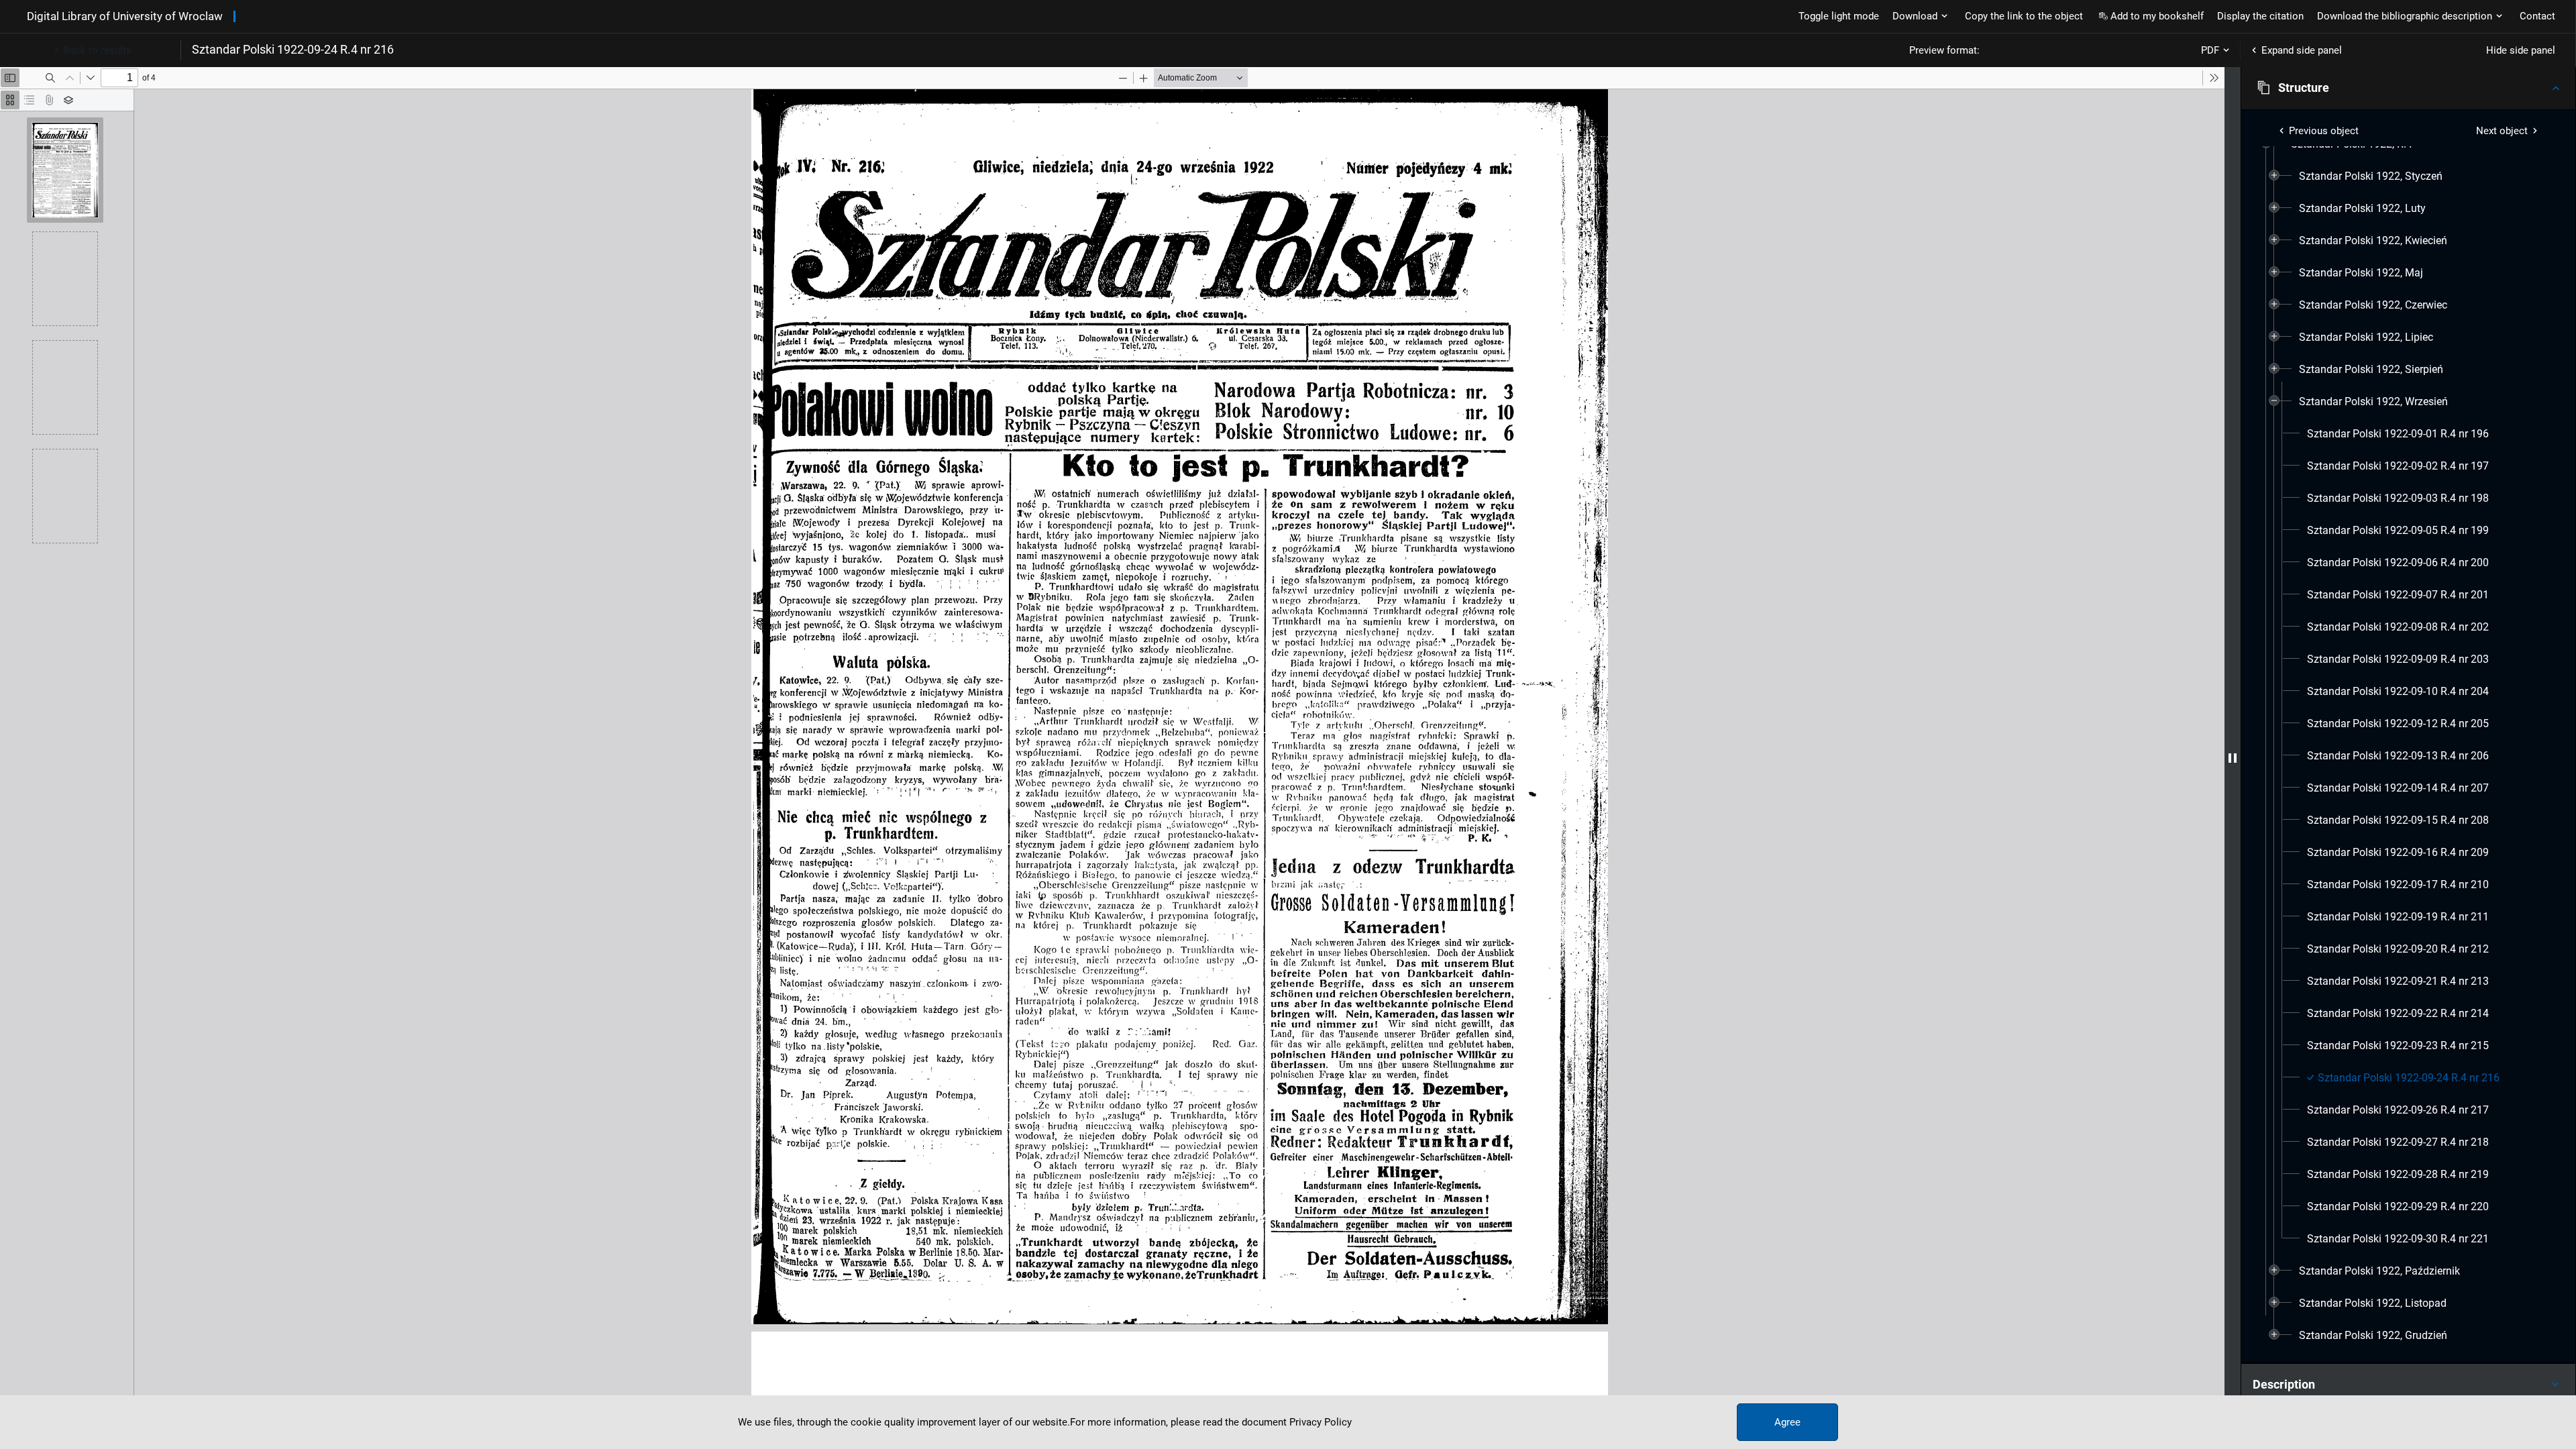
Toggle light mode (1839, 16)
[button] (2408, 88)
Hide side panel (2521, 50)
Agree (1787, 1422)
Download (1915, 16)
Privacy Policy (1321, 1422)
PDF (2210, 50)
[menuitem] (2371, 176)
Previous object (2324, 131)
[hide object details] (2233, 758)
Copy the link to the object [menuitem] (2024, 16)
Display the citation (2260, 16)
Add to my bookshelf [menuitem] (2157, 16)
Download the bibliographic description (2405, 16)
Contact (2537, 16)
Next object (2502, 131)
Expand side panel (2302, 50)
